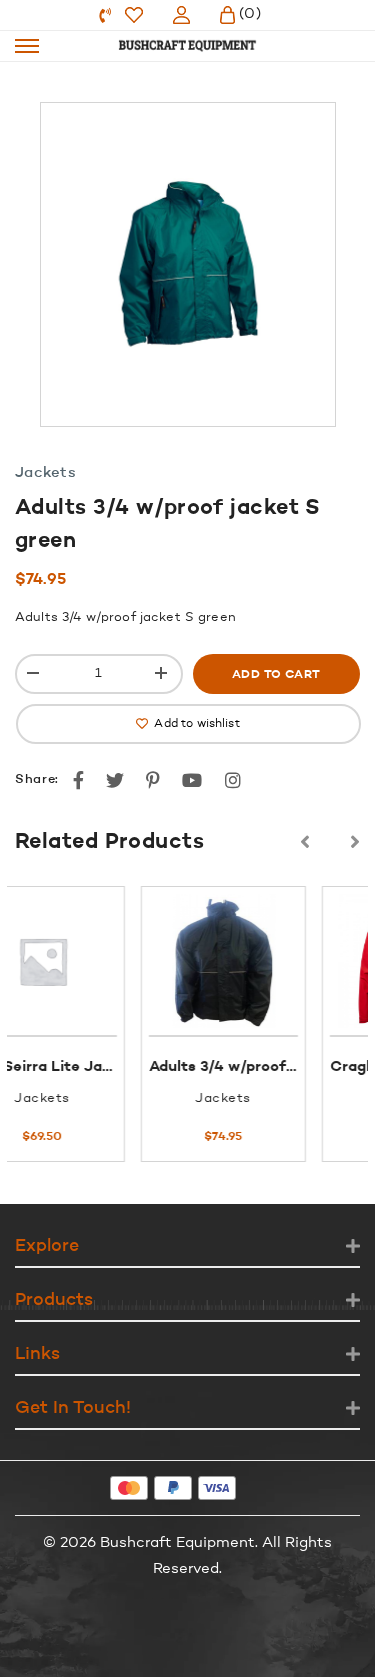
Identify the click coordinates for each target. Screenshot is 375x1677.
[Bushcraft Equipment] (188, 46)
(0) (250, 14)
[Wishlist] (134, 15)
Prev (305, 842)
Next (355, 842)
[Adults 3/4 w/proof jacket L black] (135, 961)
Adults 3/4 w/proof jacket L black (183, 1067)
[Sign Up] (181, 15)
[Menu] (27, 46)
